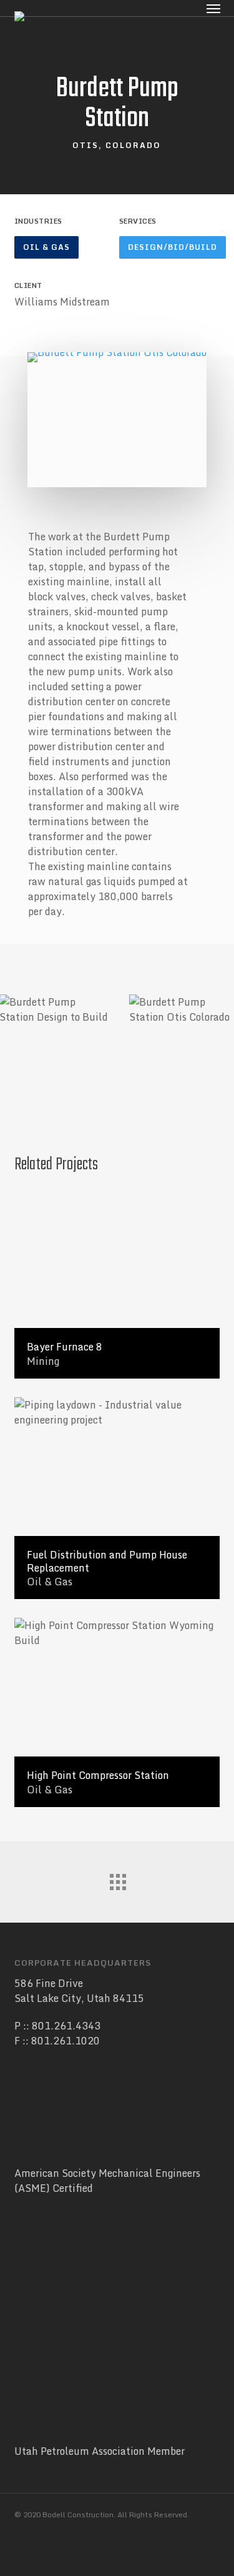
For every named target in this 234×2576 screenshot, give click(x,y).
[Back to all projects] (117, 1879)
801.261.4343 (66, 2026)
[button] (46, 247)
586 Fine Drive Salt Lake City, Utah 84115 (79, 1991)
